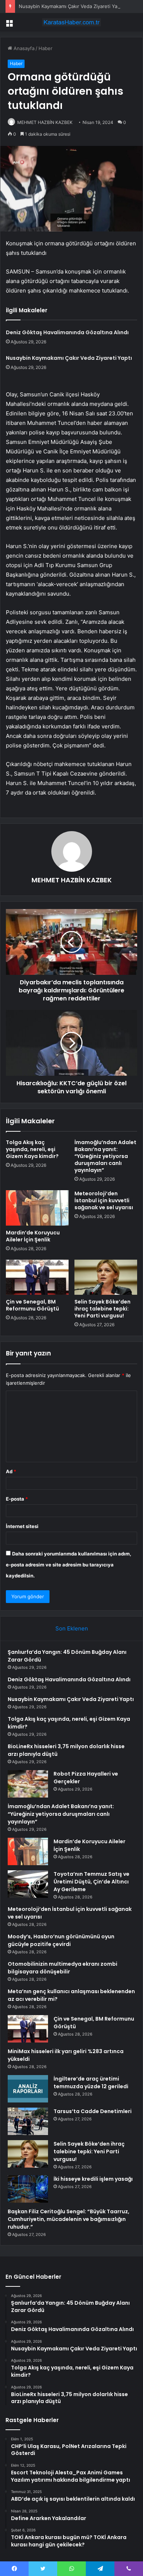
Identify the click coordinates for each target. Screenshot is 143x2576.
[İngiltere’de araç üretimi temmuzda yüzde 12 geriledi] (28, 2089)
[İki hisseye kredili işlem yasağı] (28, 2189)
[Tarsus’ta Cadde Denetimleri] (28, 2121)
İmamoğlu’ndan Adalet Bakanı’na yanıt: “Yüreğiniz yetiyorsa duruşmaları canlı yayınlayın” (105, 1156)
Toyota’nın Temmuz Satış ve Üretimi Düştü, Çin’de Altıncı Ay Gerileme (91, 1882)
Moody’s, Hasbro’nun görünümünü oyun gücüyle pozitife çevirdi (61, 1940)
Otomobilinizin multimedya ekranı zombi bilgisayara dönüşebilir (63, 1968)
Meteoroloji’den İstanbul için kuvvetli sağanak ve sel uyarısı (104, 1200)
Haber (45, 48)
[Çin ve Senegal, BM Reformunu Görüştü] (37, 1277)
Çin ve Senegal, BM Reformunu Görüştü (32, 1305)
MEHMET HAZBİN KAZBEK (45, 122)
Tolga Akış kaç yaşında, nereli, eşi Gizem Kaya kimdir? (32, 1149)
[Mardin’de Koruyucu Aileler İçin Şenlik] (37, 1208)
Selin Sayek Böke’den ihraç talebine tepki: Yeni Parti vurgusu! (102, 1309)
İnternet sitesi (22, 1526)
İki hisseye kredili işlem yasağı (93, 2179)
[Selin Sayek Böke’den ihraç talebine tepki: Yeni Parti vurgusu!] (106, 1277)
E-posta (17, 1499)
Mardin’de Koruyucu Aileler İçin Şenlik (33, 1236)
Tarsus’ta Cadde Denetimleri (93, 2111)
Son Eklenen (72, 1628)
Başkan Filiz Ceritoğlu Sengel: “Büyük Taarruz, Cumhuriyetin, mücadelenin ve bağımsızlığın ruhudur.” (69, 2219)
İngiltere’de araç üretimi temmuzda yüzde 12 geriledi (91, 2083)
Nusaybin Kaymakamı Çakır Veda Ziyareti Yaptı (71, 6)
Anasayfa (23, 48)
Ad (11, 1471)
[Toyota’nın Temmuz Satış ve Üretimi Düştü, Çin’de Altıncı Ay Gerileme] (28, 1884)
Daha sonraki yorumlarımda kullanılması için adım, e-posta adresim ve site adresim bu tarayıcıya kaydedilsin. (69, 1565)
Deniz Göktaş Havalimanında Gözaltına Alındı (67, 332)
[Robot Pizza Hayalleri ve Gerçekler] (28, 1784)
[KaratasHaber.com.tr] (71, 22)
